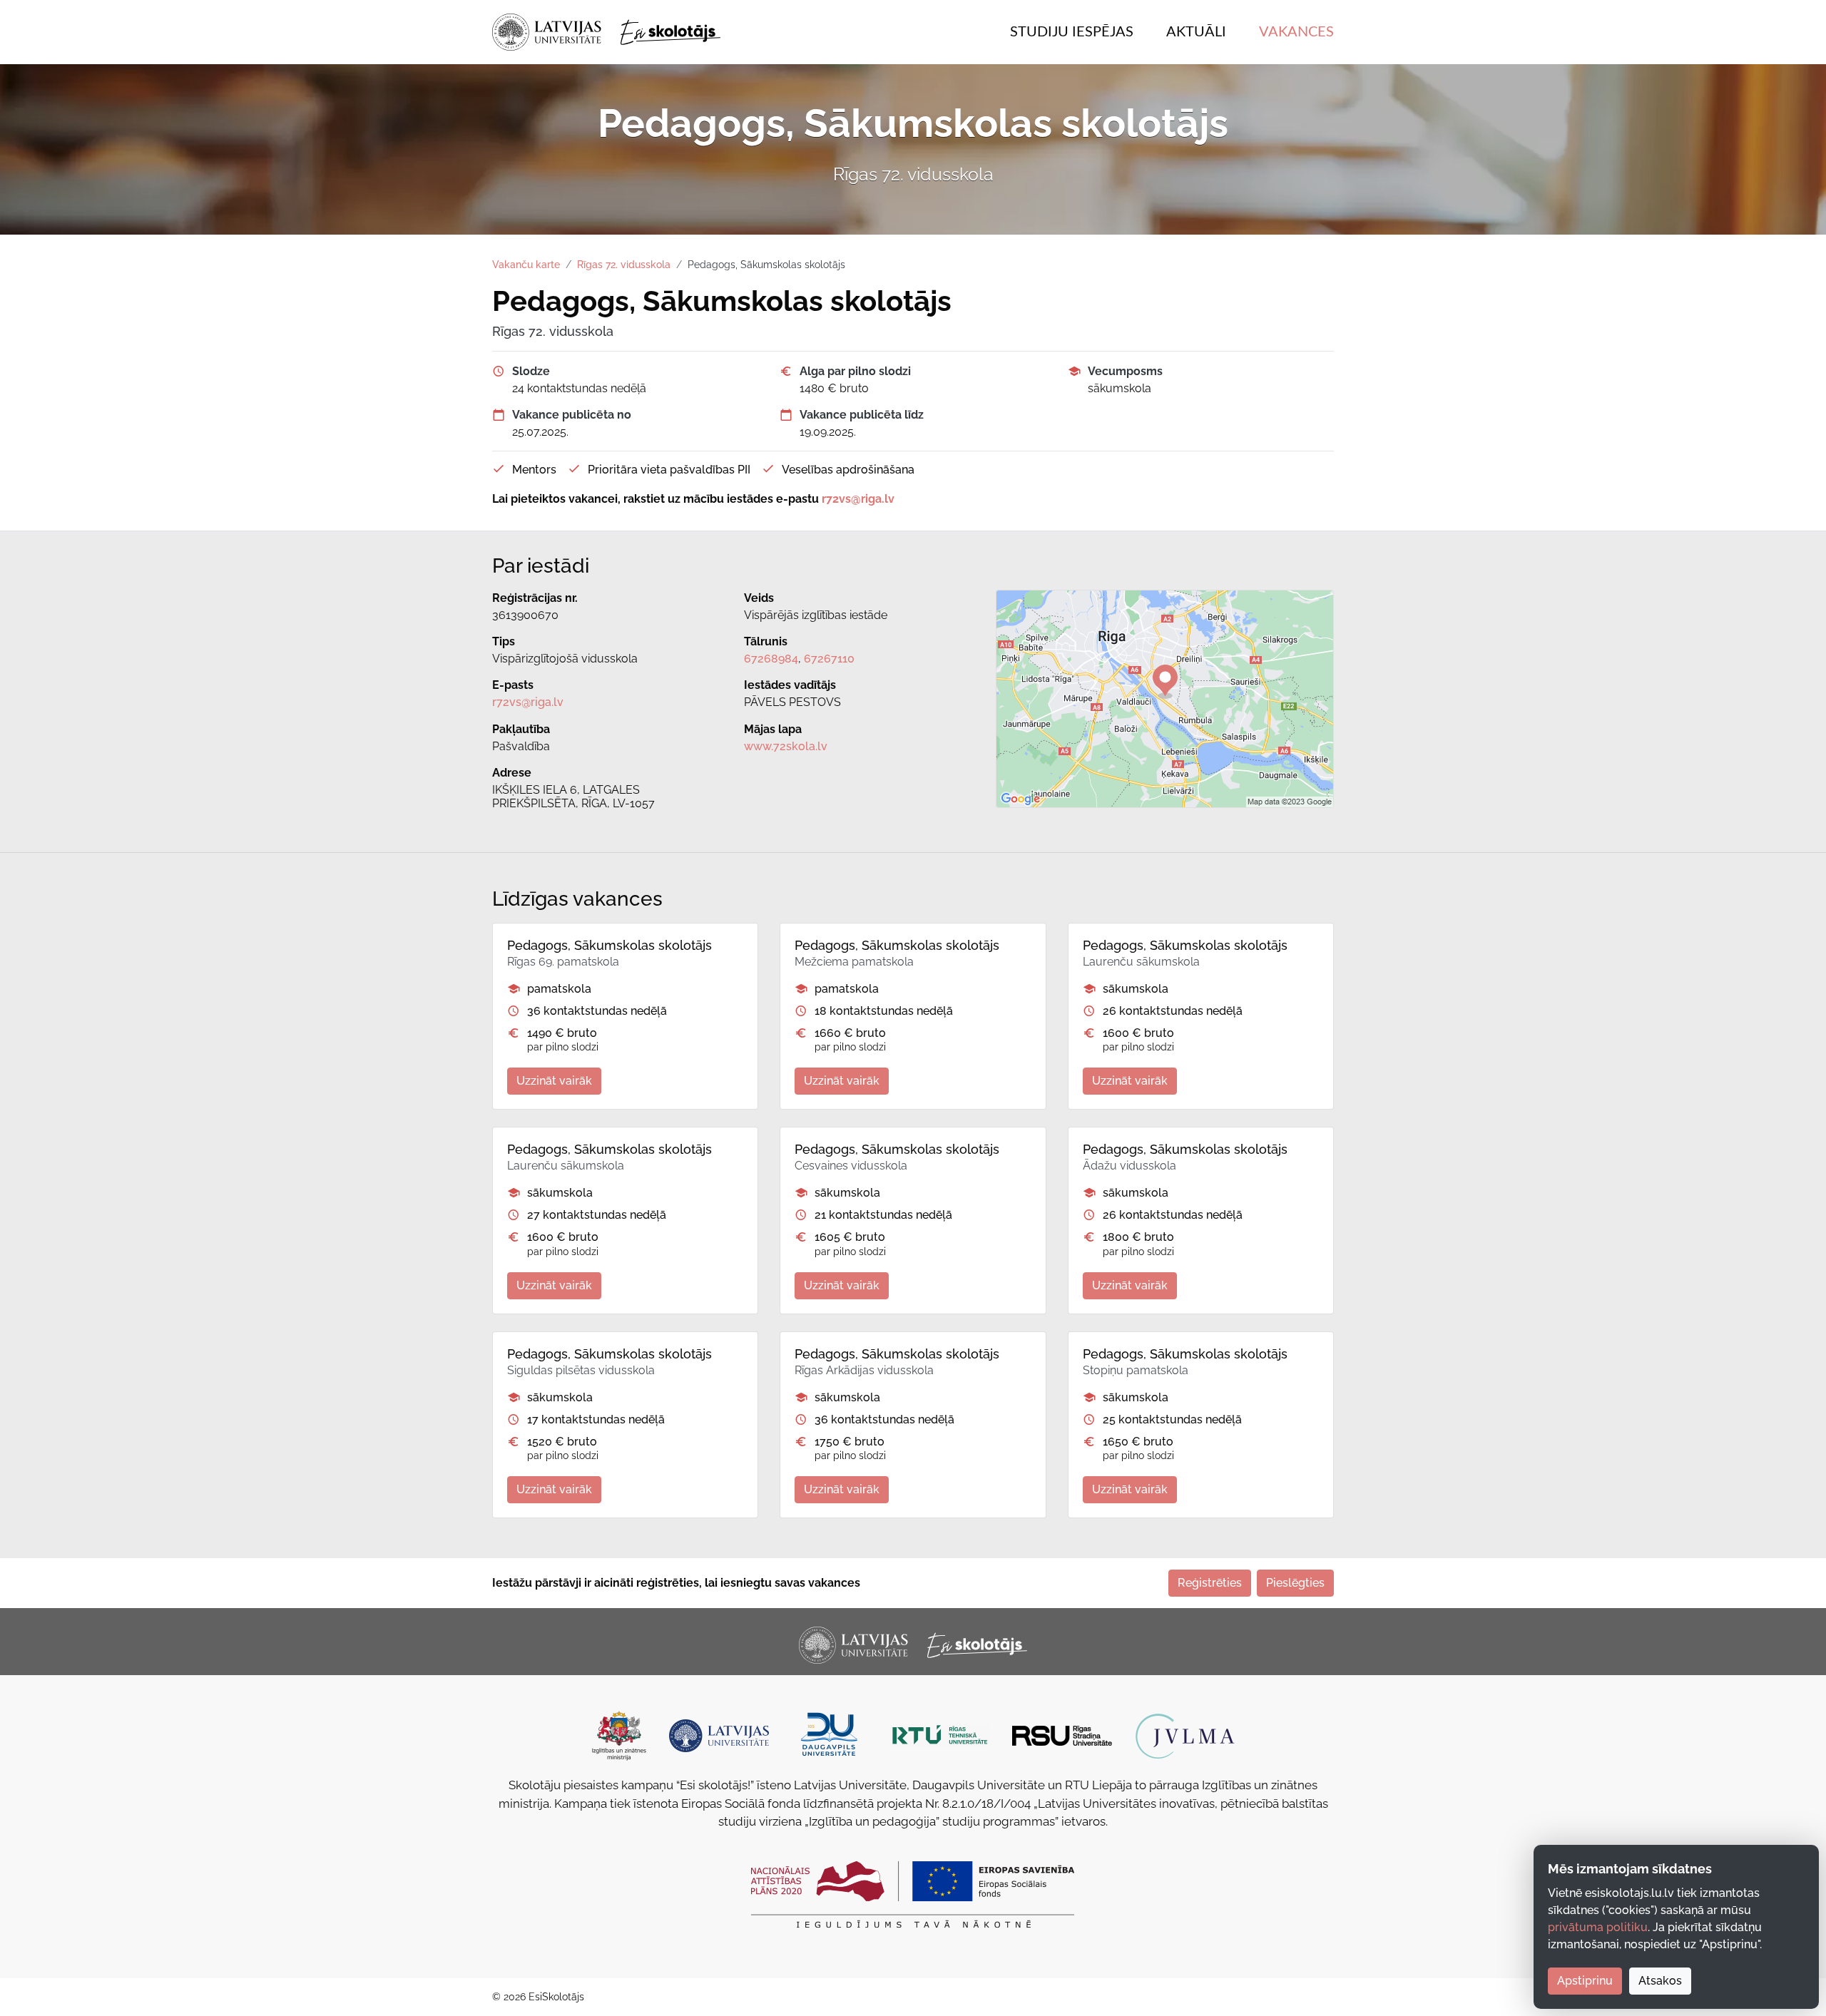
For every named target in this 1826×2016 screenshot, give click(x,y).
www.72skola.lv (786, 746)
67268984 (771, 659)
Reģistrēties (1210, 1583)
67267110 (829, 659)
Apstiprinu (1585, 1981)
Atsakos (1660, 1981)
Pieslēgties (1295, 1583)
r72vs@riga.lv (528, 702)
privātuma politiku (1598, 1927)
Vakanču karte (526, 265)
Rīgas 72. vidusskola (624, 265)
